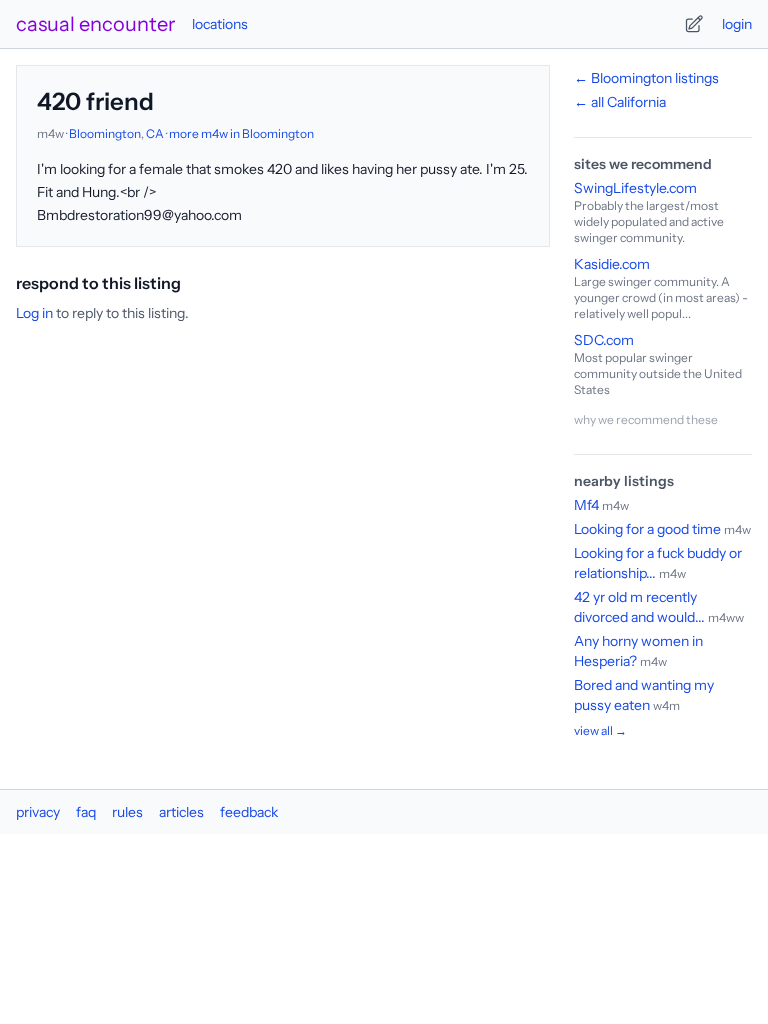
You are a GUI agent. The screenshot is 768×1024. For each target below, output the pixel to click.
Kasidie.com (612, 264)
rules (127, 812)
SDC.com (604, 340)
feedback (249, 812)
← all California (620, 102)
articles (181, 812)
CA (155, 133)
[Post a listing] (694, 24)
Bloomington (105, 133)
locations (220, 24)
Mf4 (586, 505)
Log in (34, 313)
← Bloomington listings (646, 78)
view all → (600, 730)
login (737, 24)
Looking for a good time (649, 529)
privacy (38, 812)
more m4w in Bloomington (241, 133)
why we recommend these (646, 419)
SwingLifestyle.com (635, 188)
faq (86, 812)
